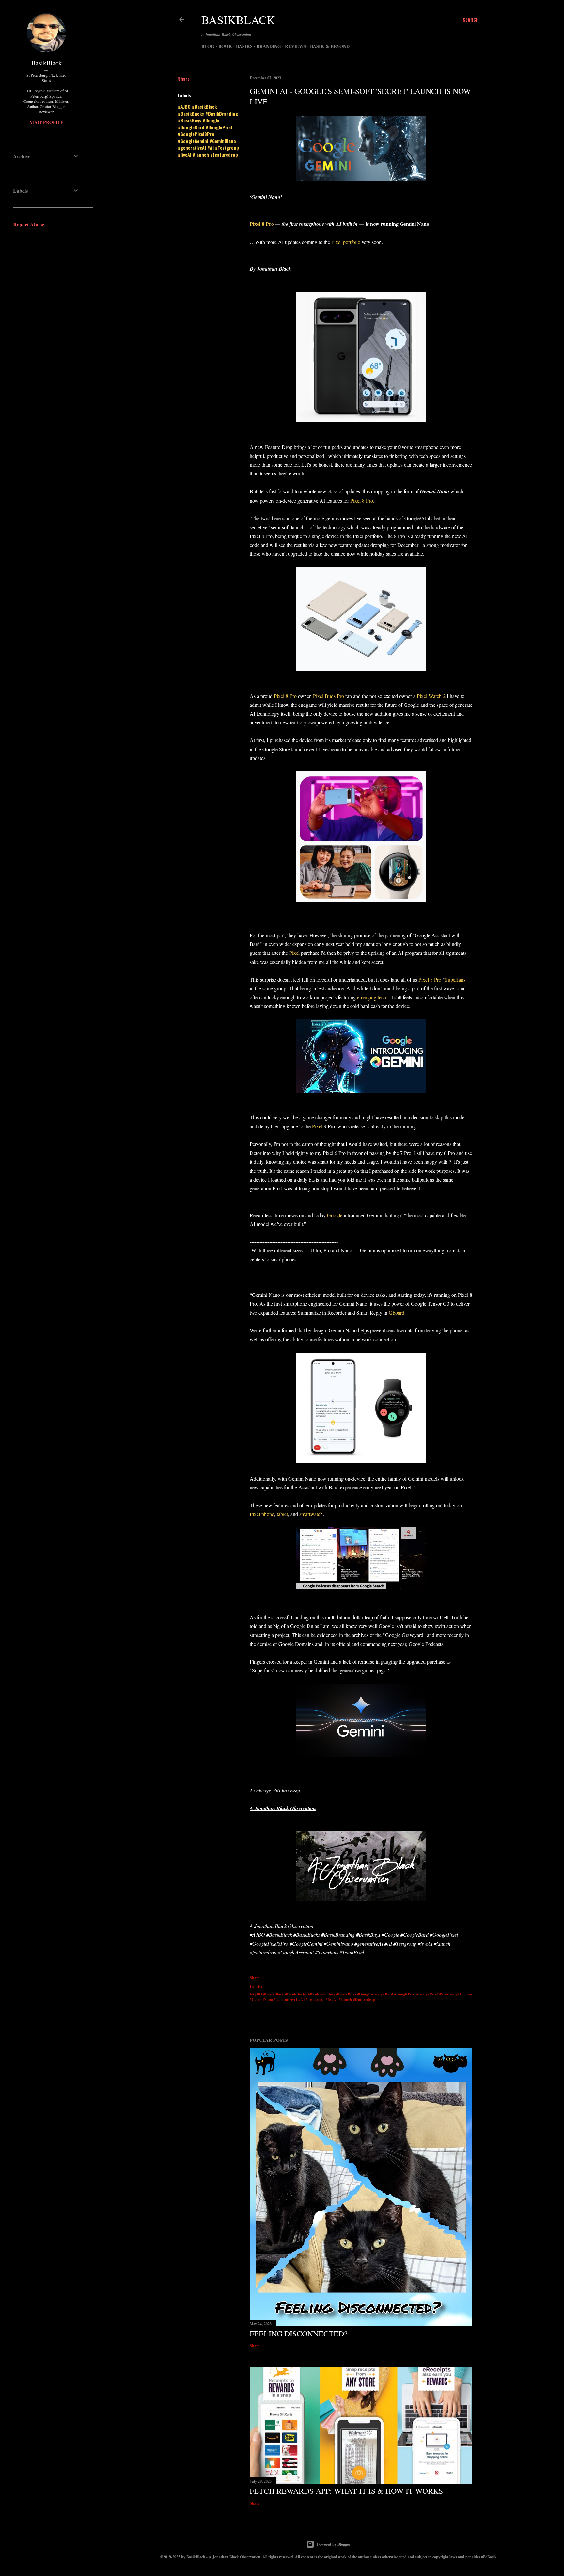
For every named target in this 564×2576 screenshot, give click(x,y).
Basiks (244, 46)
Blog (208, 46)
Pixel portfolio (346, 242)
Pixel (294, 953)
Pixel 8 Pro (262, 224)
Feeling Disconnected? (299, 2334)
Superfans (455, 979)
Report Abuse (29, 224)
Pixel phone (262, 1514)
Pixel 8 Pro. (363, 500)
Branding (269, 46)
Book (225, 46)
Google (335, 1215)
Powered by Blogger (334, 2544)
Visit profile (47, 122)
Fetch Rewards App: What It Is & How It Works (346, 2491)
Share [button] (184, 78)
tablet (282, 1514)
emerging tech (372, 997)
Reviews (296, 46)
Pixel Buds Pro (329, 696)
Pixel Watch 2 (432, 696)
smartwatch (311, 1514)
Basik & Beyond (330, 46)
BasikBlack (238, 20)
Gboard (397, 1313)
